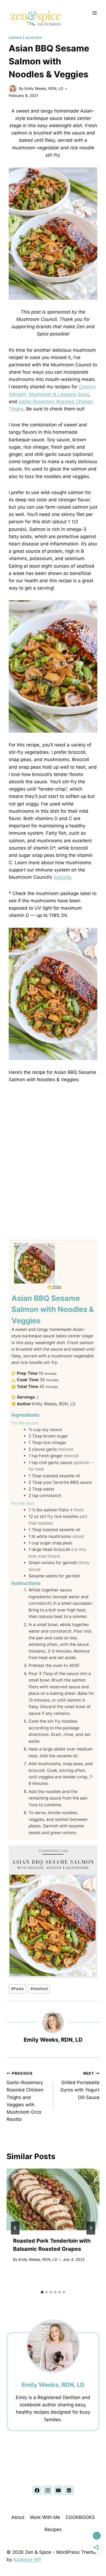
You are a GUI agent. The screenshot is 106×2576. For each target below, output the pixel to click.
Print (57, 1287)
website (62, 877)
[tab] (42, 2292)
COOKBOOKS (80, 2517)
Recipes (53, 2529)
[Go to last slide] (15, 2228)
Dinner (15, 38)
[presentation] (53, 2199)
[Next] (91, 2228)
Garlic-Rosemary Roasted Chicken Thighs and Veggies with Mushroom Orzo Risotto (25, 2097)
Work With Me (45, 2517)
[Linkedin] (69, 2490)
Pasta (17, 1989)
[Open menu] (94, 13)
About (18, 2517)
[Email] (58, 2490)
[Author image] (13, 89)
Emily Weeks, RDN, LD (44, 88)
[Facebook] (37, 2490)
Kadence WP (27, 2559)
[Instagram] (48, 2490)
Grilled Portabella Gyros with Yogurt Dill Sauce (80, 2086)
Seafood (33, 38)
